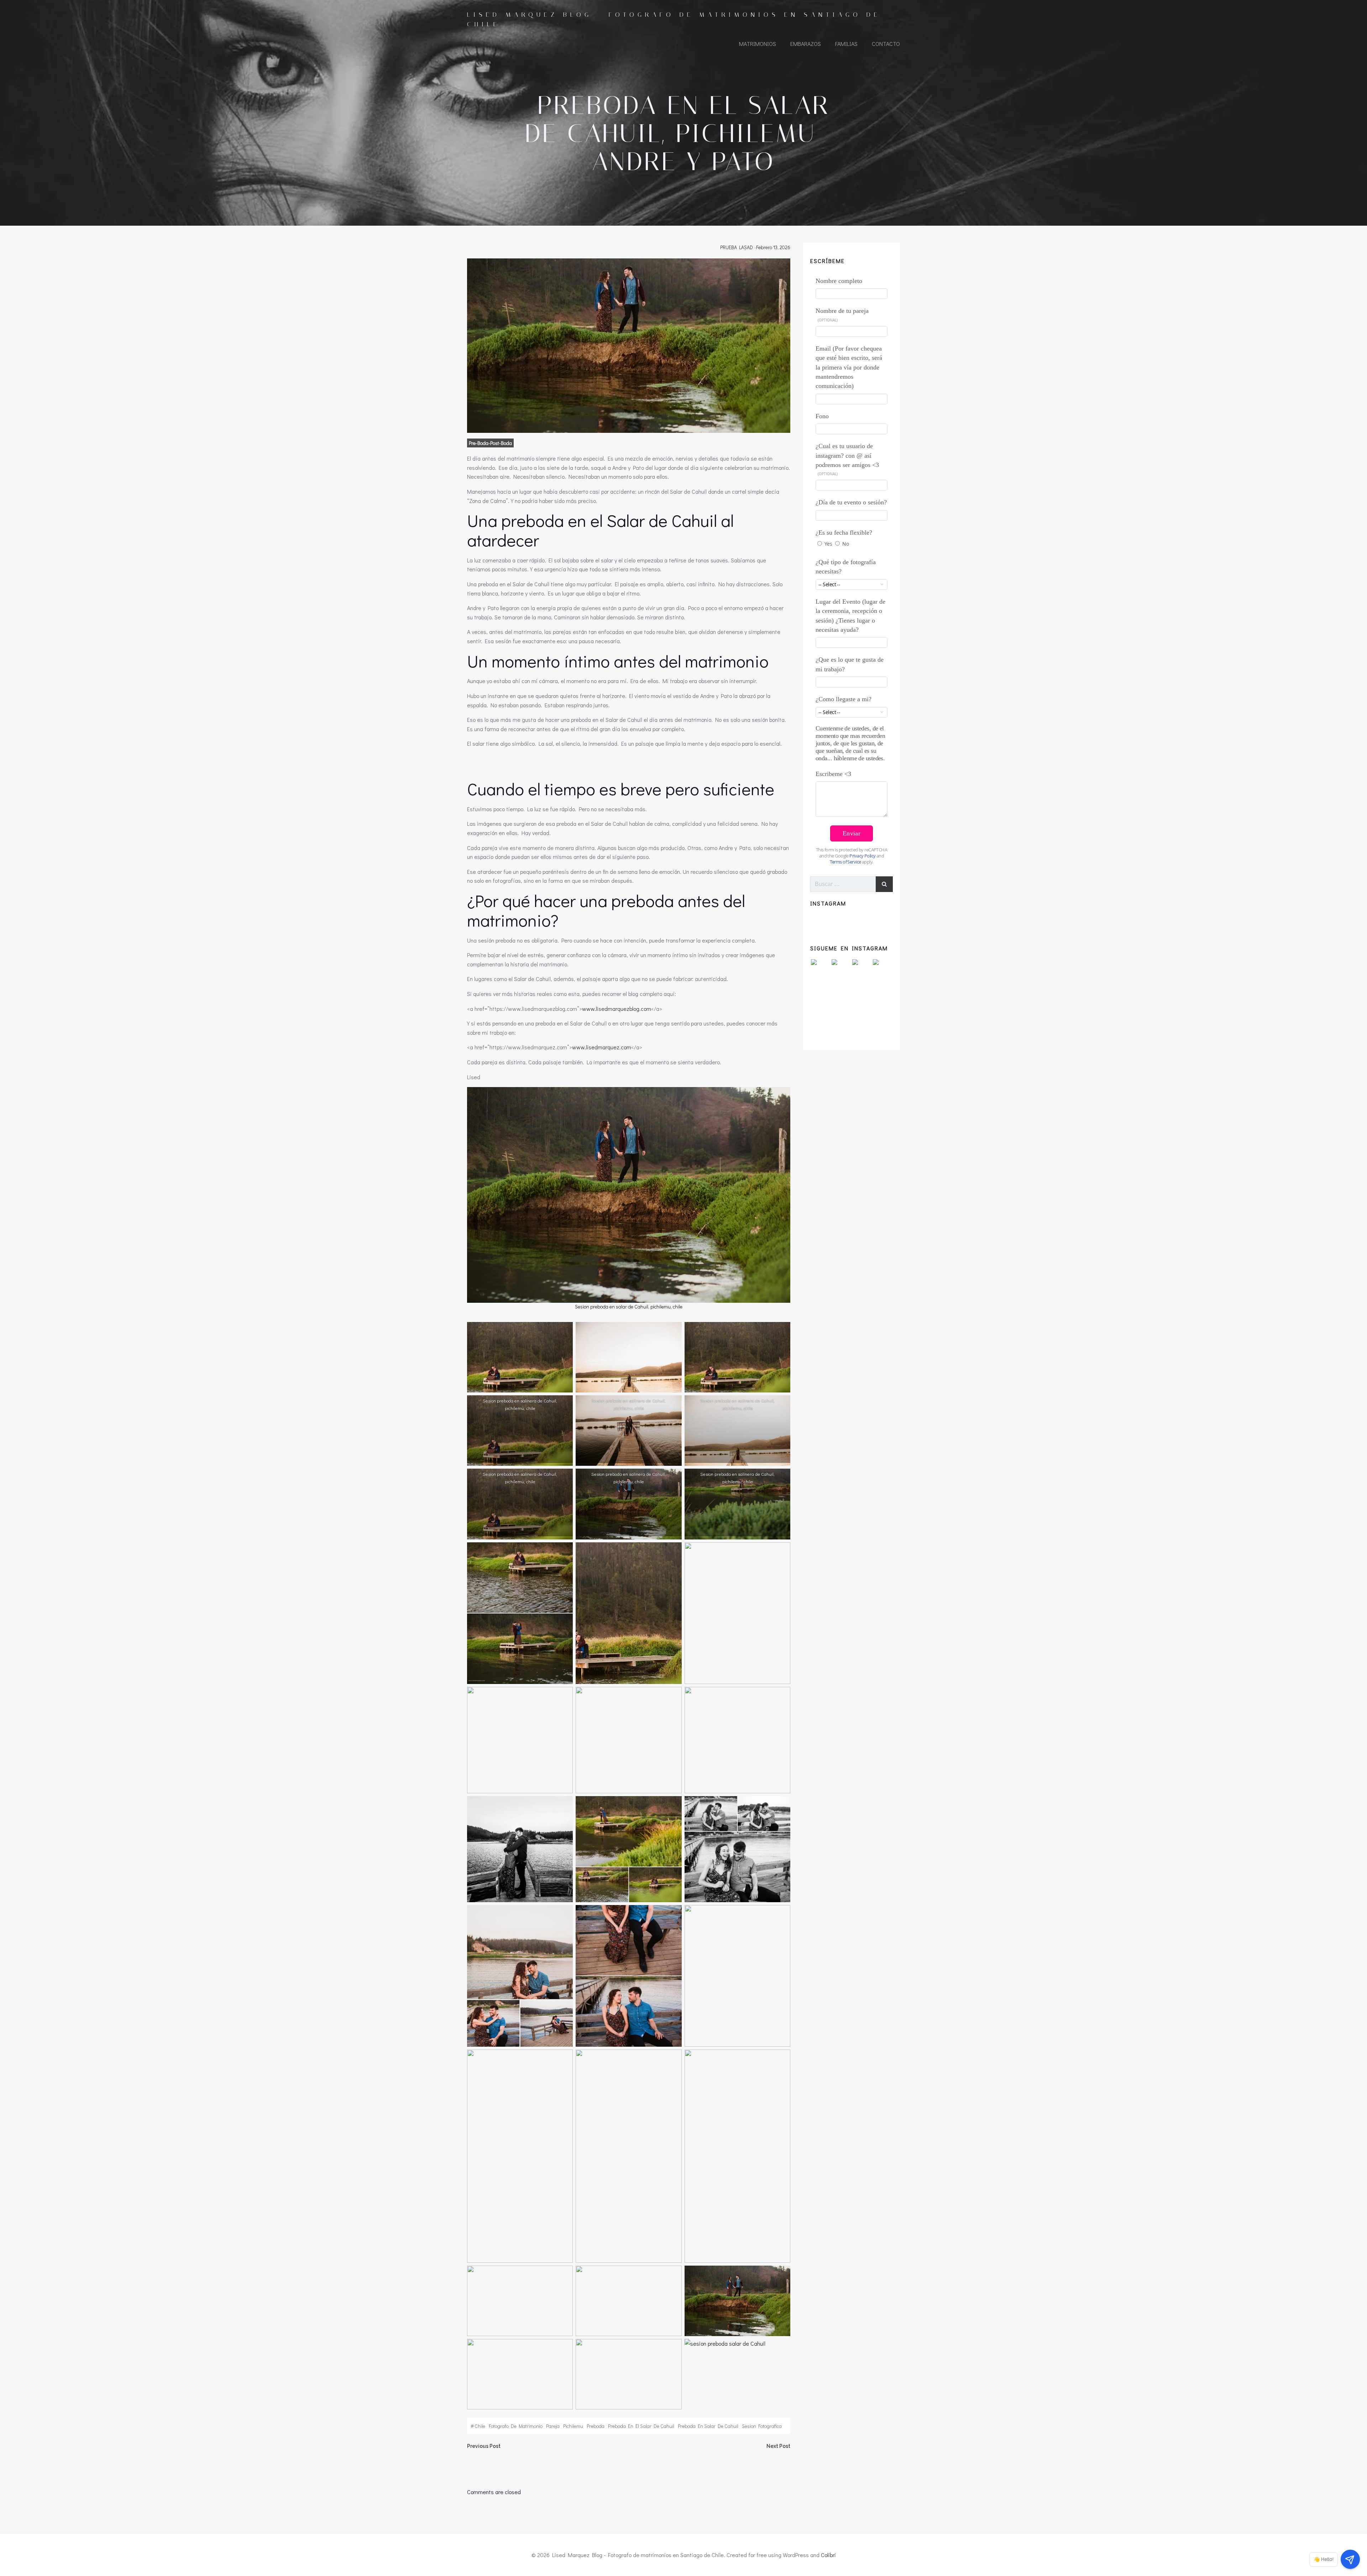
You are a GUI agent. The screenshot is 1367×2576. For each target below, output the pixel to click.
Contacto (886, 44)
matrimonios (758, 44)
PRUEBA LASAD (737, 247)
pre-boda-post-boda (490, 443)
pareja (553, 2426)
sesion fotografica (762, 2426)
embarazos (806, 44)
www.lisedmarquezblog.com (617, 1009)
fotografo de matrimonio (516, 2426)
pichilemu (573, 2426)
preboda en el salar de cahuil (641, 2426)
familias (846, 44)
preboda (596, 2426)
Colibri (828, 2555)
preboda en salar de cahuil (708, 2426)
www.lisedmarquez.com (602, 1047)
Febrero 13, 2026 (773, 247)
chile (480, 2426)
